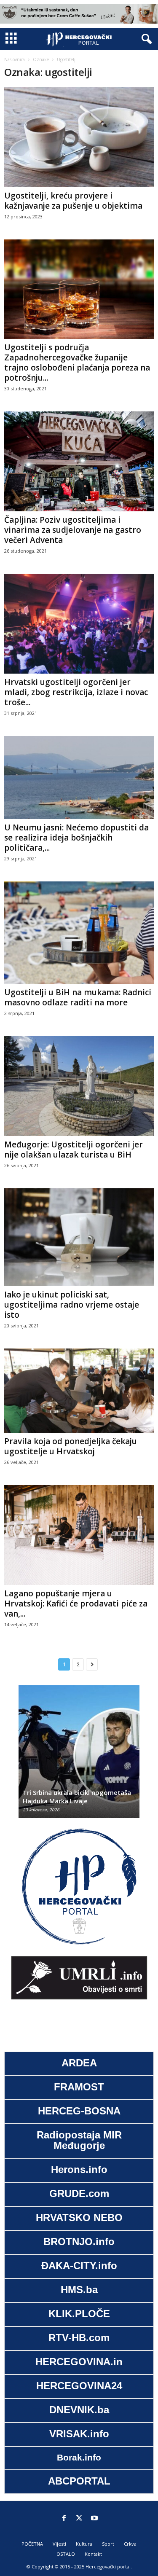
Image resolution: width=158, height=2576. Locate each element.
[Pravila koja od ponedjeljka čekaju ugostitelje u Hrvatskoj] (79, 1391)
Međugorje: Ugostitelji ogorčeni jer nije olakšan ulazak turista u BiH (74, 1150)
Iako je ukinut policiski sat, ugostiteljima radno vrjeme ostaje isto (72, 1305)
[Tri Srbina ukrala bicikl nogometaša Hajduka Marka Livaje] (79, 1756)
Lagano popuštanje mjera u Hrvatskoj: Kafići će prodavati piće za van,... (76, 1604)
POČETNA (32, 2544)
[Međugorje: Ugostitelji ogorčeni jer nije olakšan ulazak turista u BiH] (79, 1086)
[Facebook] (64, 2519)
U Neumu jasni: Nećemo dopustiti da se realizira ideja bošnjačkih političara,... (76, 838)
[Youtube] (94, 2519)
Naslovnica (15, 59)
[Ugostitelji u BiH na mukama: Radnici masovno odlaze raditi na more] (79, 932)
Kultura (84, 2544)
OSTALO (66, 2554)
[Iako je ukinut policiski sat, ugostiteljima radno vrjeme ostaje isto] (79, 1237)
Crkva (130, 2544)
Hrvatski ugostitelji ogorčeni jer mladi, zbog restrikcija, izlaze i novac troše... (76, 692)
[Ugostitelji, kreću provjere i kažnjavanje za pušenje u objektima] (79, 137)
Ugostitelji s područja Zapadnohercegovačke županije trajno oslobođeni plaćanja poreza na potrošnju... (77, 363)
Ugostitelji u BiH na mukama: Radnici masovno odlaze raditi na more (78, 997)
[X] (79, 2519)
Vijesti (59, 2544)
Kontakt (93, 2554)
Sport (108, 2544)
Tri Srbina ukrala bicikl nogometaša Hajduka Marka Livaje (77, 1797)
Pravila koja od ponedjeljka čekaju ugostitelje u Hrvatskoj (71, 1446)
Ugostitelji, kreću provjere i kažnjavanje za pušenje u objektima (73, 201)
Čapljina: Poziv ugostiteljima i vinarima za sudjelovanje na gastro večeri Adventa (73, 530)
